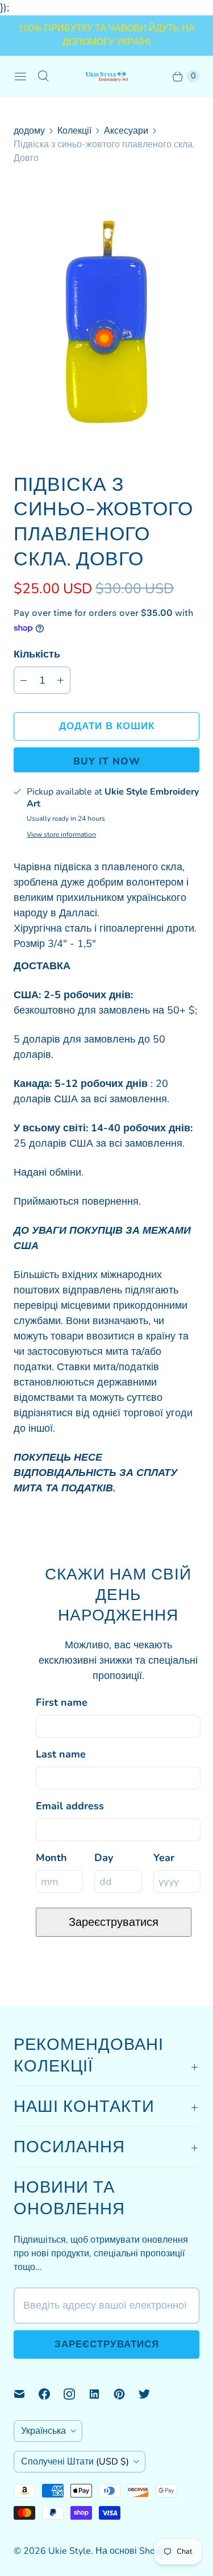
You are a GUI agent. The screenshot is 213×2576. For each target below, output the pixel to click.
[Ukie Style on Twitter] (151, 2394)
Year (164, 1858)
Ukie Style (70, 2551)
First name (62, 1702)
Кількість (37, 654)
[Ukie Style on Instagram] (76, 2394)
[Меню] (20, 76)
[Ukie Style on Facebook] (51, 2394)
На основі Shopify (133, 2551)
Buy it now (107, 761)
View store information (61, 835)
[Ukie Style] (107, 76)
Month (51, 1858)
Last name (61, 1754)
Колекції (74, 131)
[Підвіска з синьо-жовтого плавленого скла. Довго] (106, 318)
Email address (70, 1806)
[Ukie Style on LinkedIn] (101, 2394)
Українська (43, 2431)
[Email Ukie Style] (26, 2394)
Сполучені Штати (75, 2462)
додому (29, 131)
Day (104, 1858)
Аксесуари (126, 131)
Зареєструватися (114, 1922)
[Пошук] (43, 76)
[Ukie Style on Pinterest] (126, 2394)
